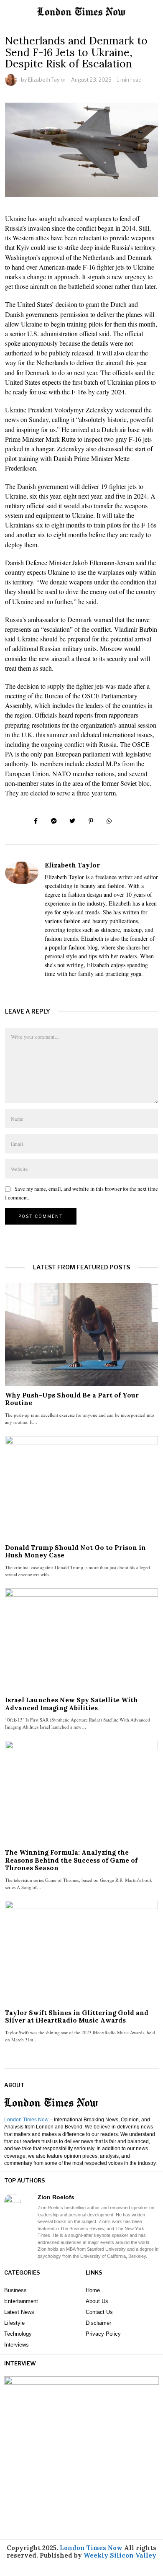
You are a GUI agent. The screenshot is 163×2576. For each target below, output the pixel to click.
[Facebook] (36, 821)
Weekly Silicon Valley (120, 2555)
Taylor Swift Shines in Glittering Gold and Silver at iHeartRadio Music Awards (77, 2016)
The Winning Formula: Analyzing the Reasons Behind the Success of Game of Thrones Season (71, 1860)
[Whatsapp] (109, 821)
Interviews (17, 2345)
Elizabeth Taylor (47, 80)
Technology (18, 2334)
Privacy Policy (103, 2334)
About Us (97, 2301)
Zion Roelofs (56, 2197)
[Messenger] (54, 821)
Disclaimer (98, 2323)
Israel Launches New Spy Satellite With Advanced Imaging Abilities (71, 1704)
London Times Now (26, 2120)
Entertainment (21, 2301)
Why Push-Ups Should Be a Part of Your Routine (72, 1399)
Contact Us (99, 2312)
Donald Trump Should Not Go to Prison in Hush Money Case (75, 1551)
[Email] (127, 821)
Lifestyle (14, 2323)
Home (93, 2290)
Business (15, 2290)
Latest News (19, 2312)
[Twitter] (72, 821)
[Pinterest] (91, 821)
